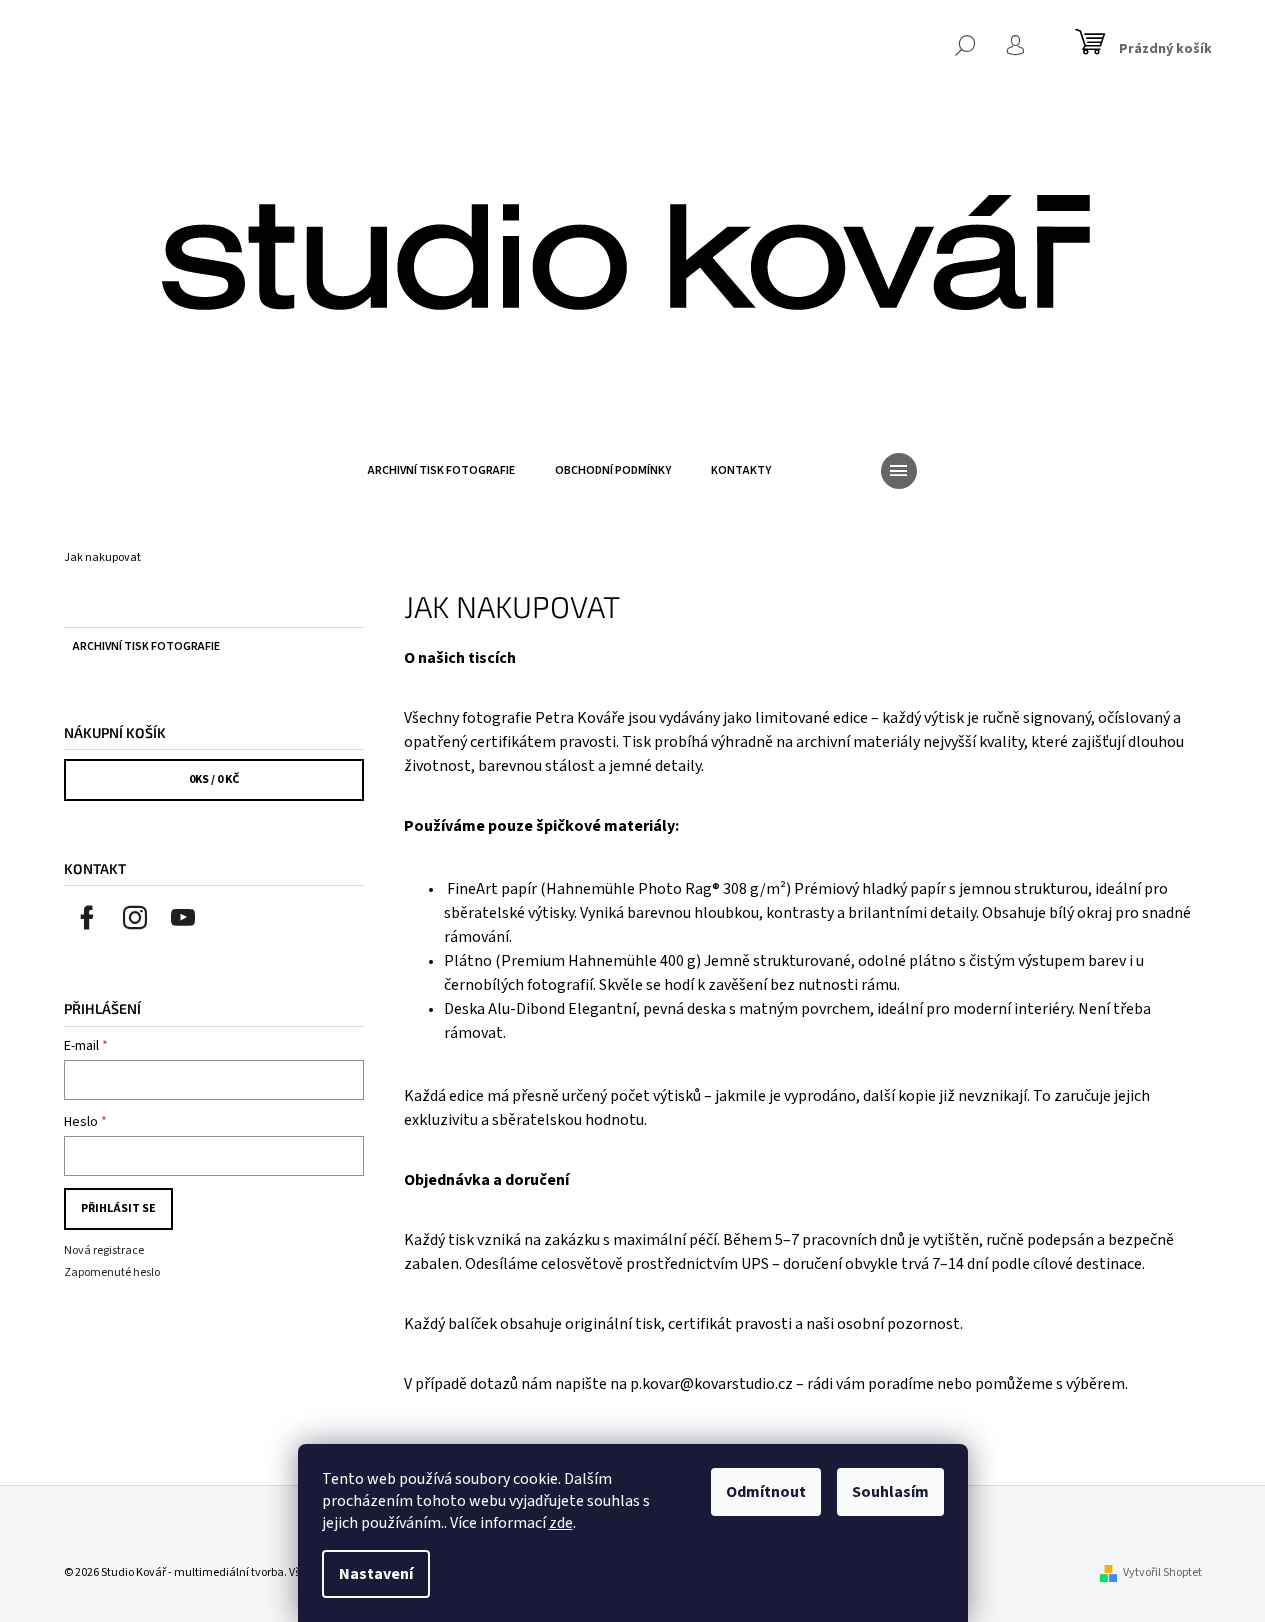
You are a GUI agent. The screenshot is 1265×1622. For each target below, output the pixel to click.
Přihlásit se (118, 1208)
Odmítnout (766, 1492)
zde (561, 1523)
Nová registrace (104, 1250)
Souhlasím (890, 1492)
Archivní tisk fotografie (146, 646)
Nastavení (376, 1574)
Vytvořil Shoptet (1162, 1572)
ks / (214, 779)
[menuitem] (441, 471)
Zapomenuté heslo (112, 1272)
